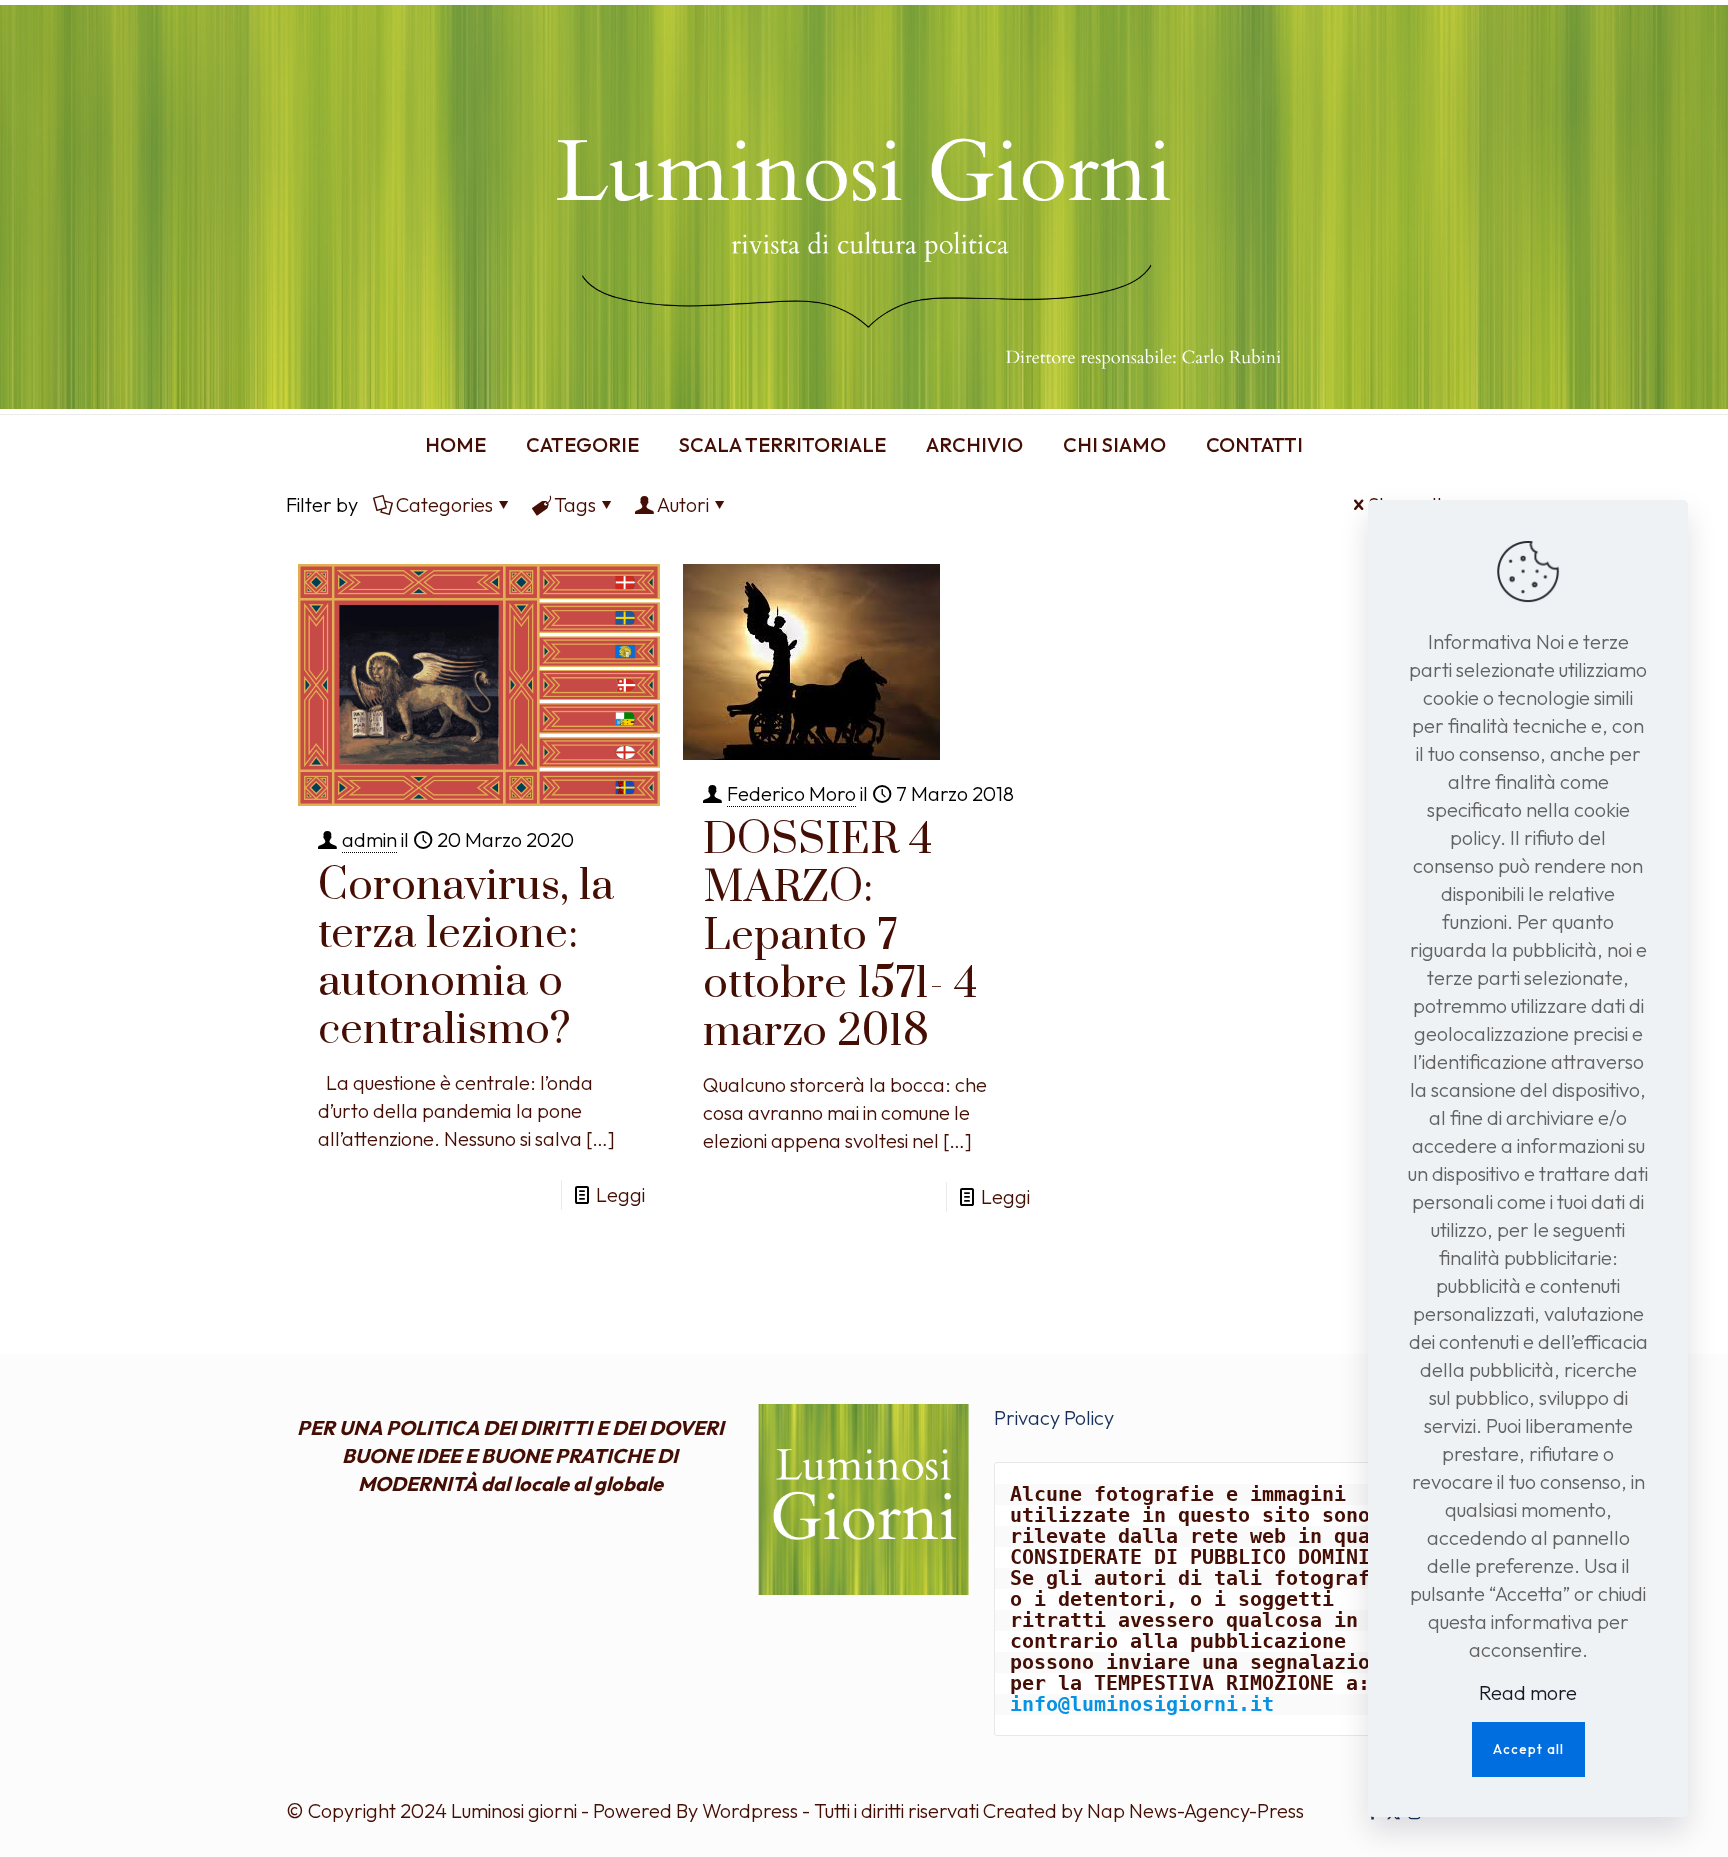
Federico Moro (791, 793)
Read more (1528, 1692)
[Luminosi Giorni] (864, 207)
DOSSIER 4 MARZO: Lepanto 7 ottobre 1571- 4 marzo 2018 (840, 936)
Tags (575, 504)
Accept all (1528, 1749)
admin (369, 839)
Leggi (620, 1194)
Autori (683, 504)
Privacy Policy (1054, 1417)
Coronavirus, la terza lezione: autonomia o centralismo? (466, 958)
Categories (444, 504)
